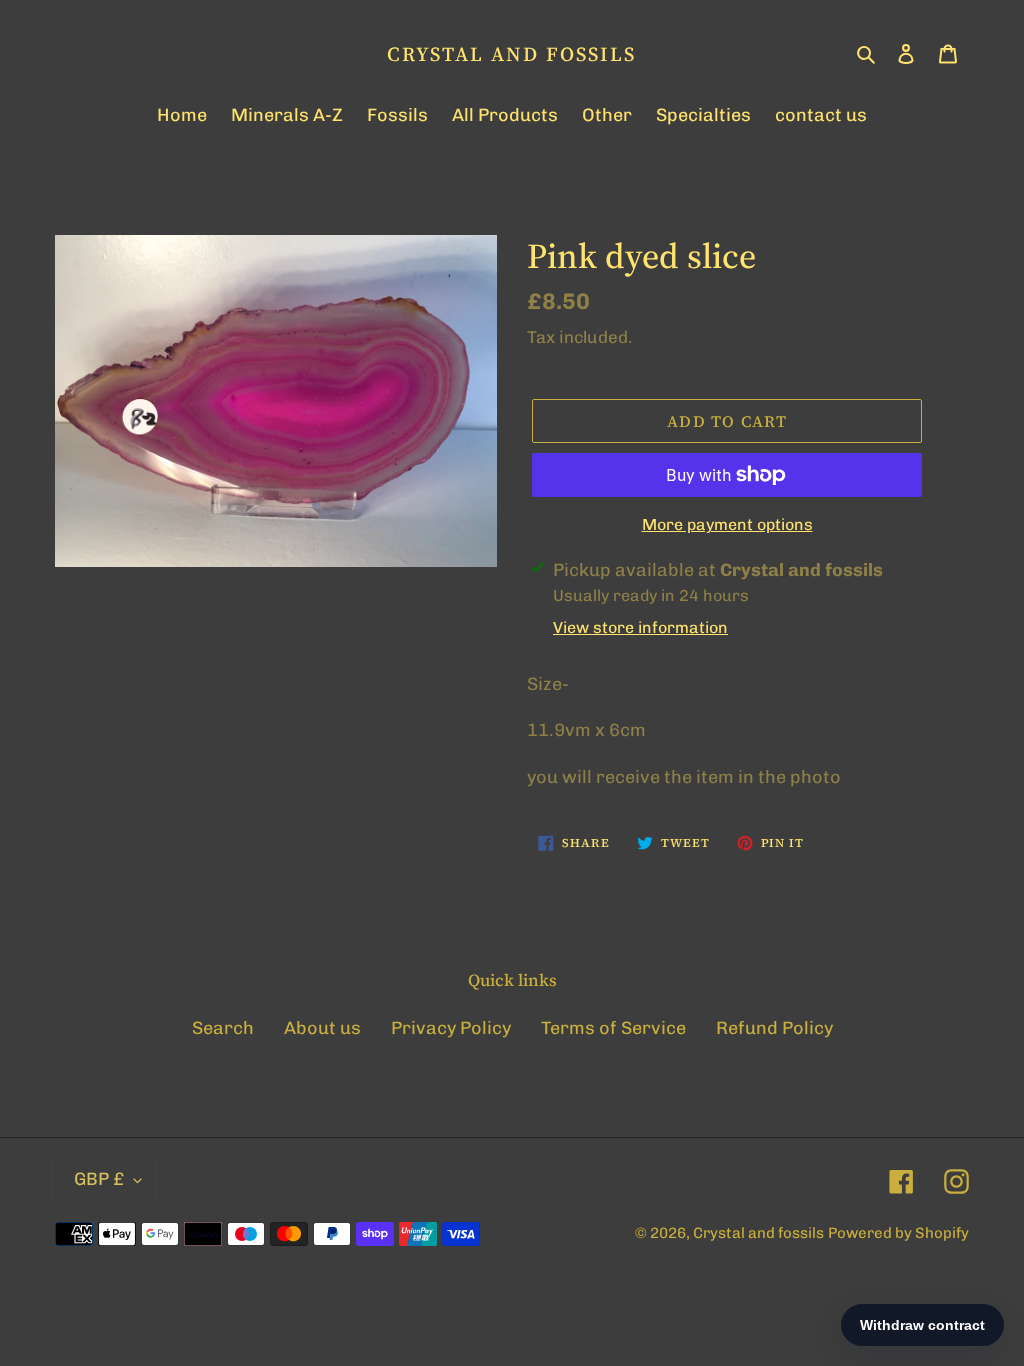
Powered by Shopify (898, 1233)
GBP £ (99, 1179)
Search (223, 1028)
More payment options (727, 524)
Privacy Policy (451, 1028)
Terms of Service (613, 1028)
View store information (640, 627)
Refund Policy (774, 1028)
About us (322, 1028)
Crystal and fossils (511, 54)
